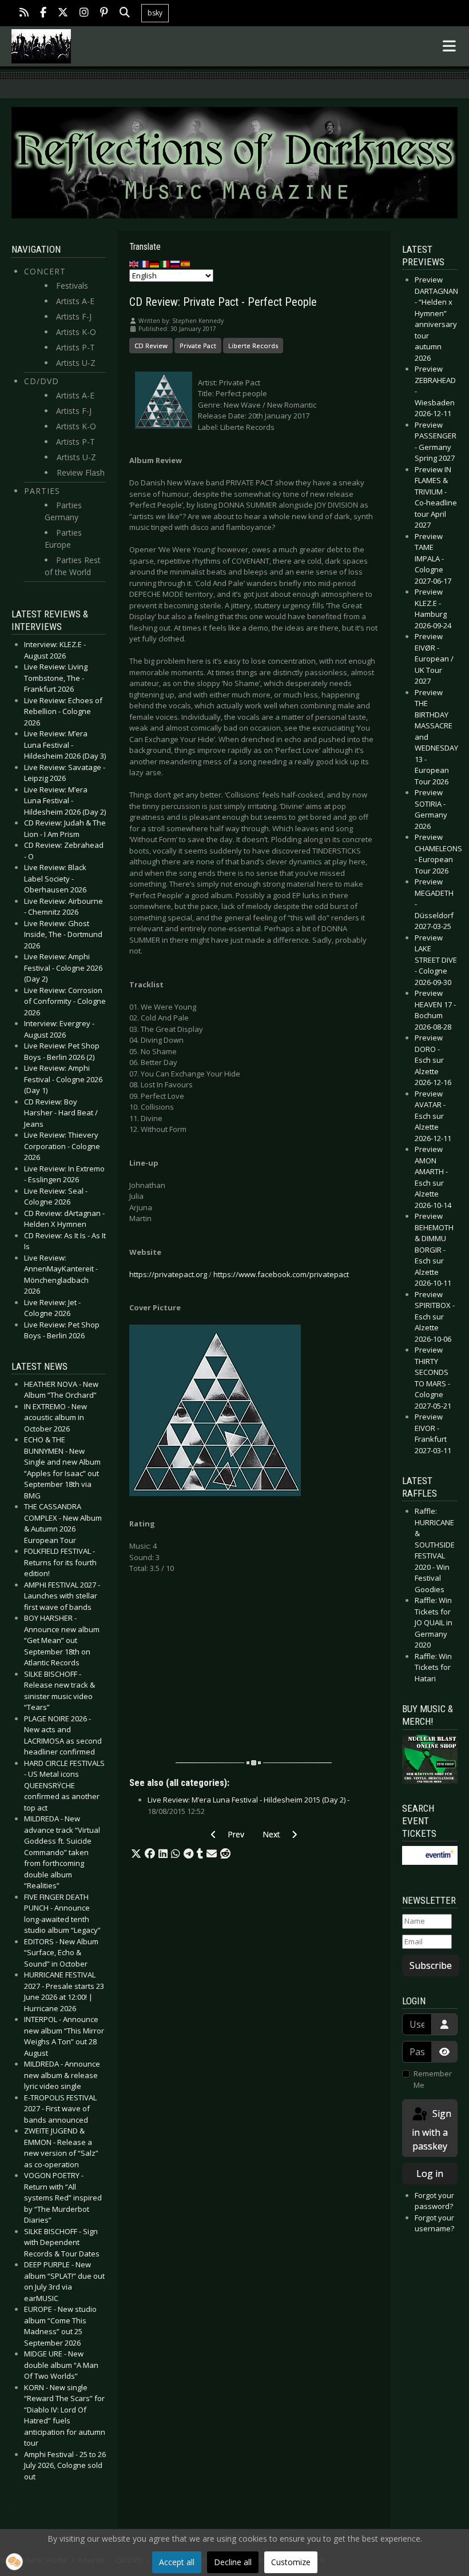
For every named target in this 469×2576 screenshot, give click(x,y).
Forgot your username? (434, 2223)
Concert (45, 271)
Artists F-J (74, 316)
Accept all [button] (177, 2562)
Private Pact (198, 346)
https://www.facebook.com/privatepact (281, 1274)
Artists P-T (75, 347)
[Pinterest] (104, 13)
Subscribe (431, 1965)
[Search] (125, 13)
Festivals (72, 286)
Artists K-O (76, 332)
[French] (145, 264)
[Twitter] (63, 13)
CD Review (151, 346)
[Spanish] (186, 264)
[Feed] (24, 13)
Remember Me (433, 2079)
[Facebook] (43, 13)
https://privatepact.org (168, 1274)
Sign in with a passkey (432, 2130)
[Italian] (165, 264)
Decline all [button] (233, 2562)
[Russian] (176, 264)
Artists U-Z (76, 363)
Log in (430, 2174)
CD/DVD (41, 381)
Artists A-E (75, 301)
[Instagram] (84, 13)
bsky (155, 13)
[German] (155, 264)
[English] (134, 264)
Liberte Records (253, 346)
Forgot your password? (434, 2201)
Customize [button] (291, 2562)
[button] (136, 1854)
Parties (42, 491)
